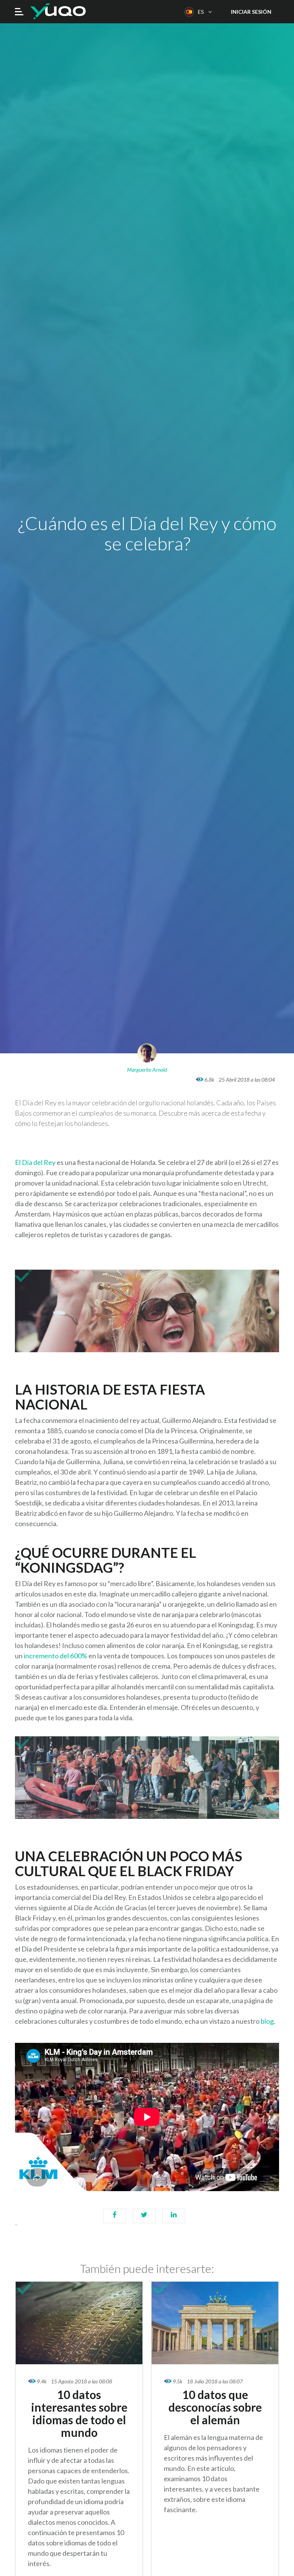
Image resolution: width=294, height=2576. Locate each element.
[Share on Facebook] (115, 2220)
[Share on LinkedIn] (174, 2220)
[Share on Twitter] (144, 2220)
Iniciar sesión (251, 12)
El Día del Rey (35, 1162)
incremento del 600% (56, 1656)
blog (267, 2021)
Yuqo (58, 11)
